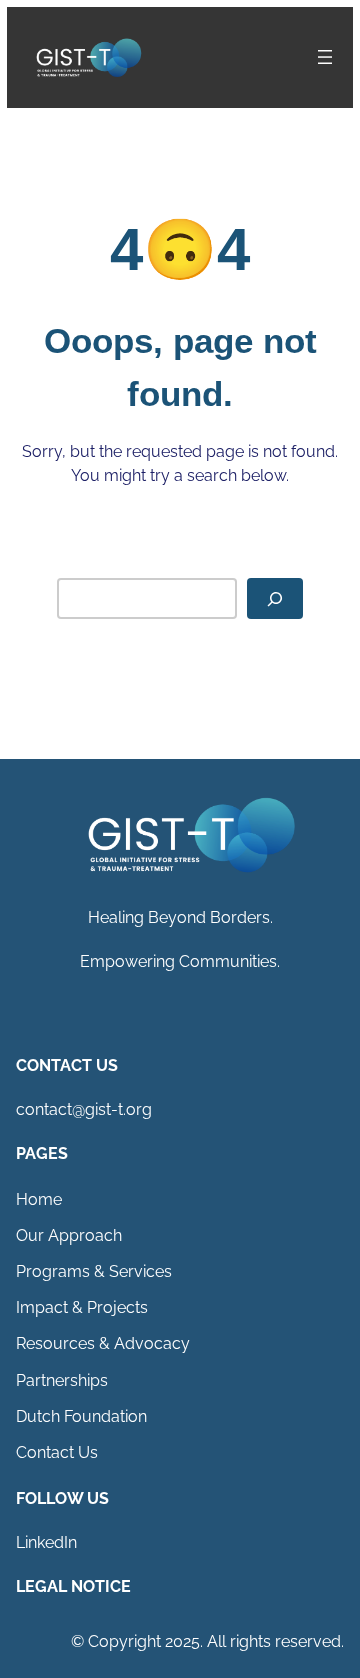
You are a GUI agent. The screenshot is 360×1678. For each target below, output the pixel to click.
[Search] (275, 598)
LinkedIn (46, 1542)
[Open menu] (325, 57)
